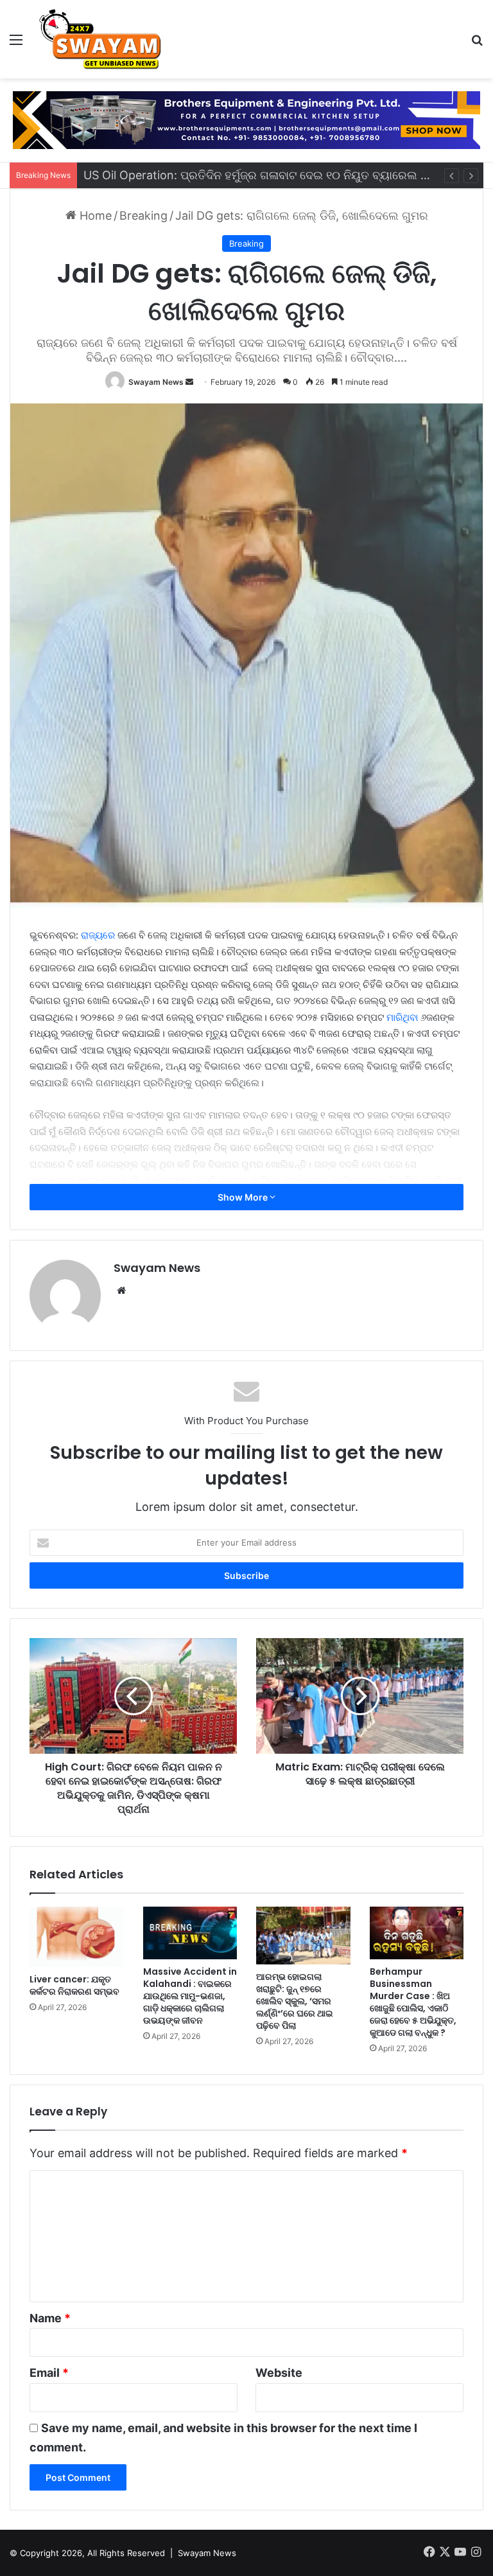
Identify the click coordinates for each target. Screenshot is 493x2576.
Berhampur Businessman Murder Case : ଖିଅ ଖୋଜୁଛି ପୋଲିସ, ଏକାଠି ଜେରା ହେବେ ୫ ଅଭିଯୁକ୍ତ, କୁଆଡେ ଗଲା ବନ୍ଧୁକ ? (413, 2002)
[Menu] (16, 44)
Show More (244, 1197)
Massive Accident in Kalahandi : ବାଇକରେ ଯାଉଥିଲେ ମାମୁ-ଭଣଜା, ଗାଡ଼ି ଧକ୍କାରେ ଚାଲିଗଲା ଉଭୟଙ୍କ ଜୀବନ (190, 1996)
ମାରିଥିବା (402, 1017)
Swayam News (156, 382)
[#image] (246, 119)
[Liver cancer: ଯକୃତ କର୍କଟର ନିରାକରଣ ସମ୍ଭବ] (77, 1937)
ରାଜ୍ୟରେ (98, 935)
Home (94, 216)
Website (279, 2373)
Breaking (143, 216)
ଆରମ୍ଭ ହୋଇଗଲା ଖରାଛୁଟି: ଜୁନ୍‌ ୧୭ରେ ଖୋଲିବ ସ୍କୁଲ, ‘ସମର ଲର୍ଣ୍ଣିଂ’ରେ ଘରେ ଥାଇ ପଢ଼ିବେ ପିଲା (295, 2001)
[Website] (121, 1291)
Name (50, 2318)
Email (49, 2373)
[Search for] (477, 44)
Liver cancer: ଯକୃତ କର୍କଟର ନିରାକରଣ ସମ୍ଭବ (74, 1985)
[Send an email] (189, 382)
